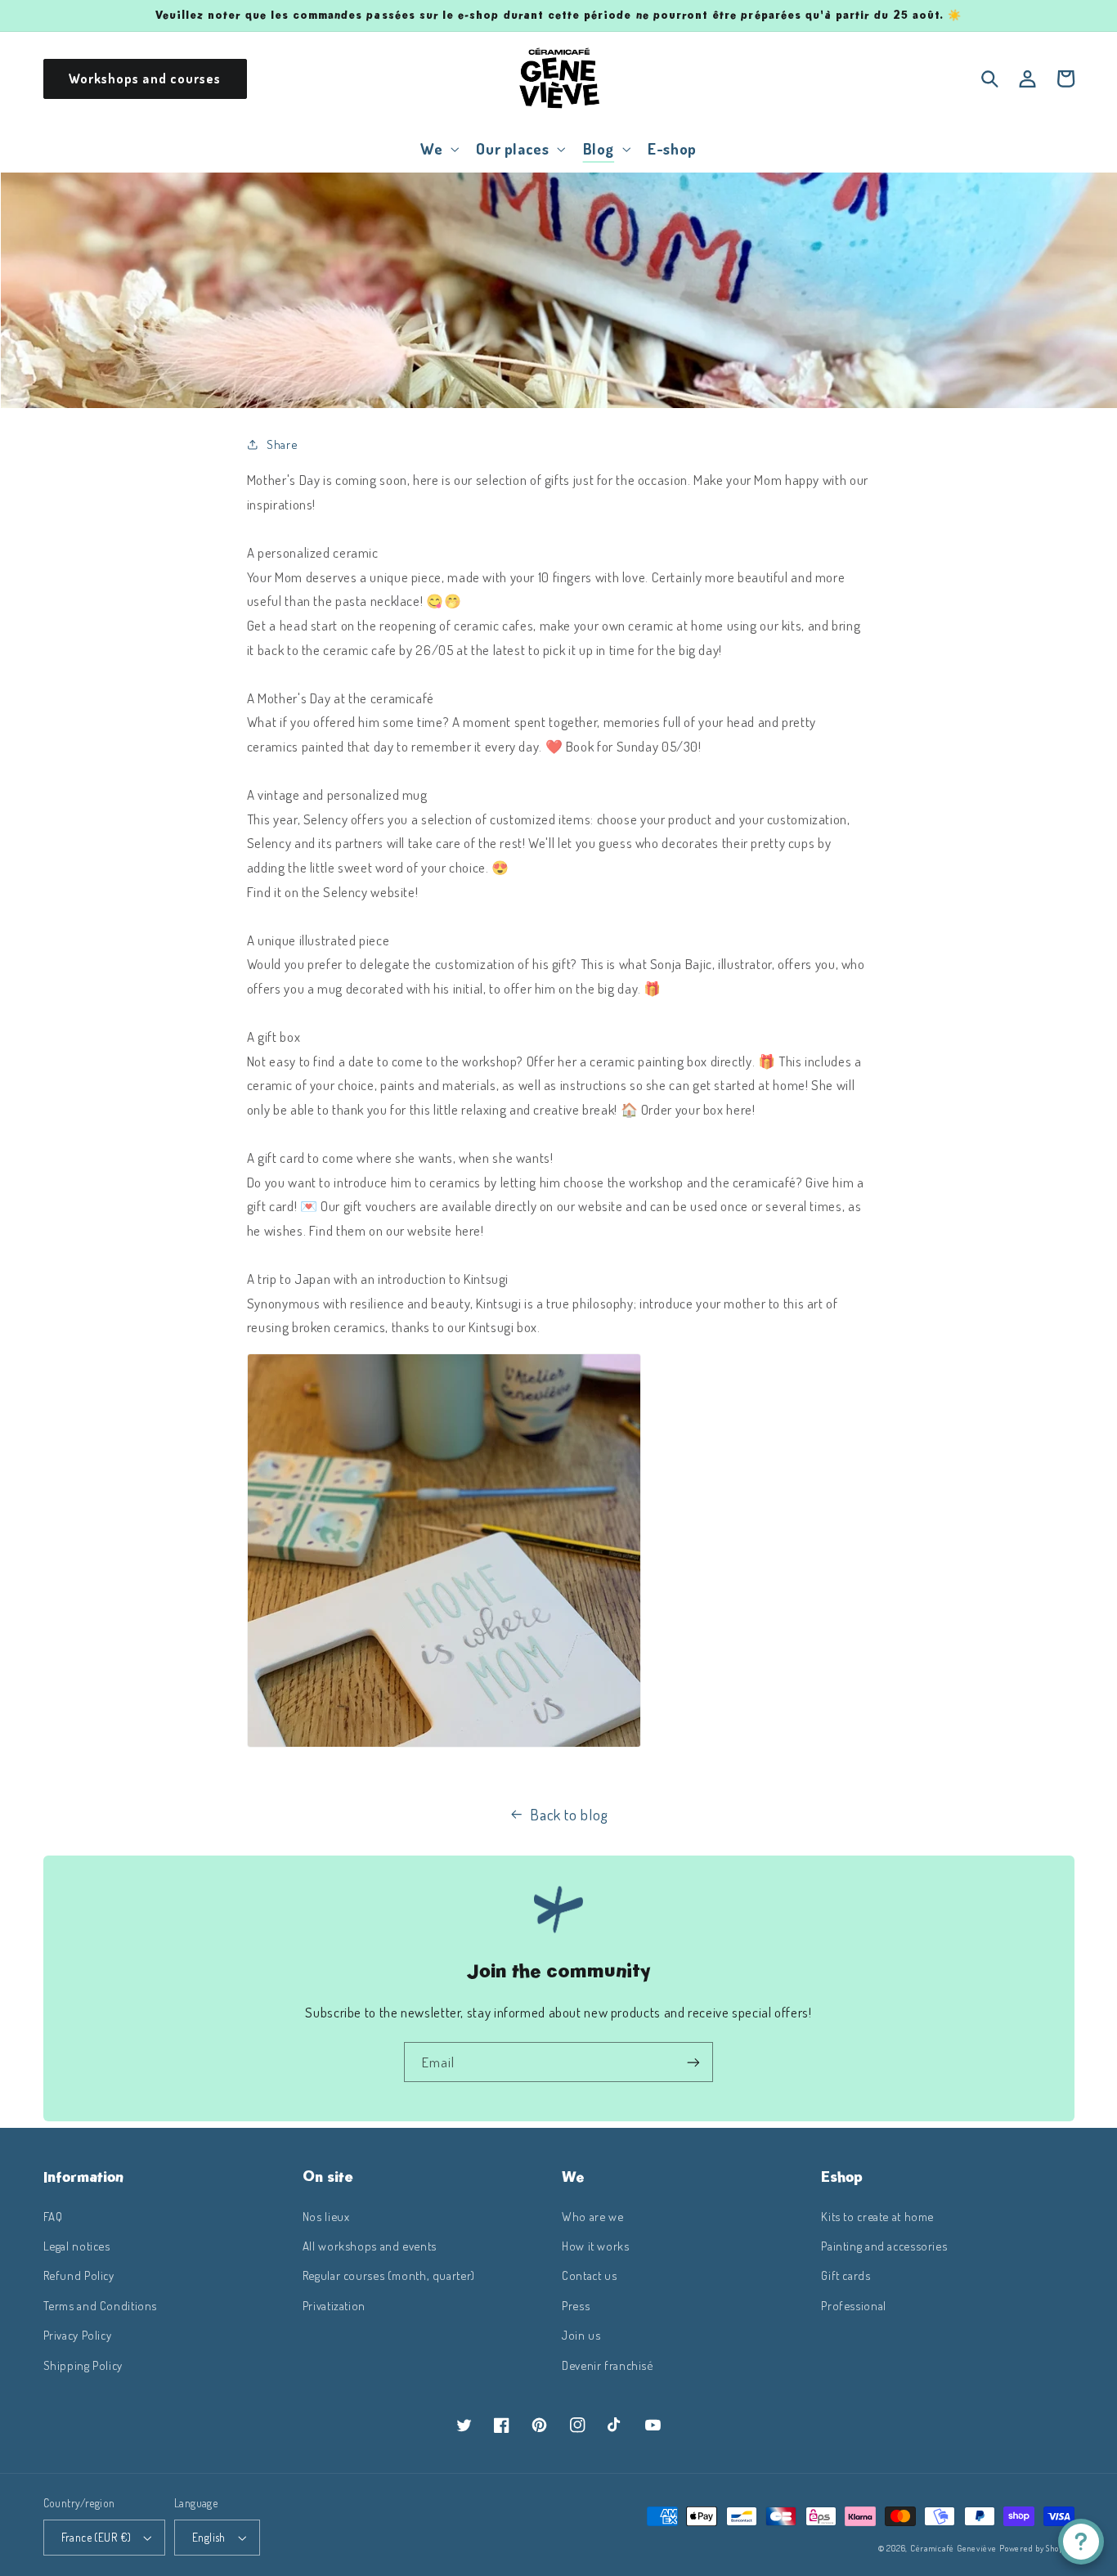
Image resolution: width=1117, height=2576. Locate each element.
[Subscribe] (693, 2062)
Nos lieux (326, 2216)
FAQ (53, 2216)
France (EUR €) (96, 2537)
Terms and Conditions (101, 2305)
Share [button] (282, 444)
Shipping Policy (83, 2365)
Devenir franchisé (608, 2365)
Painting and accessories (884, 2246)
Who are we (592, 2216)
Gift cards (846, 2275)
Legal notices (77, 2246)
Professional (854, 2305)
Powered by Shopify (1036, 2548)
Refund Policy (79, 2275)
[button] (438, 148)
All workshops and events (370, 2246)
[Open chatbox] (1081, 2542)
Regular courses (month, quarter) (389, 2275)
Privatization (334, 2305)
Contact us (589, 2275)
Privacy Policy (78, 2335)
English (209, 2537)
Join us (581, 2335)
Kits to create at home (877, 2216)
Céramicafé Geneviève (953, 2548)
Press (576, 2305)
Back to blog (569, 1814)
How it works (596, 2246)
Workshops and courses (145, 79)
